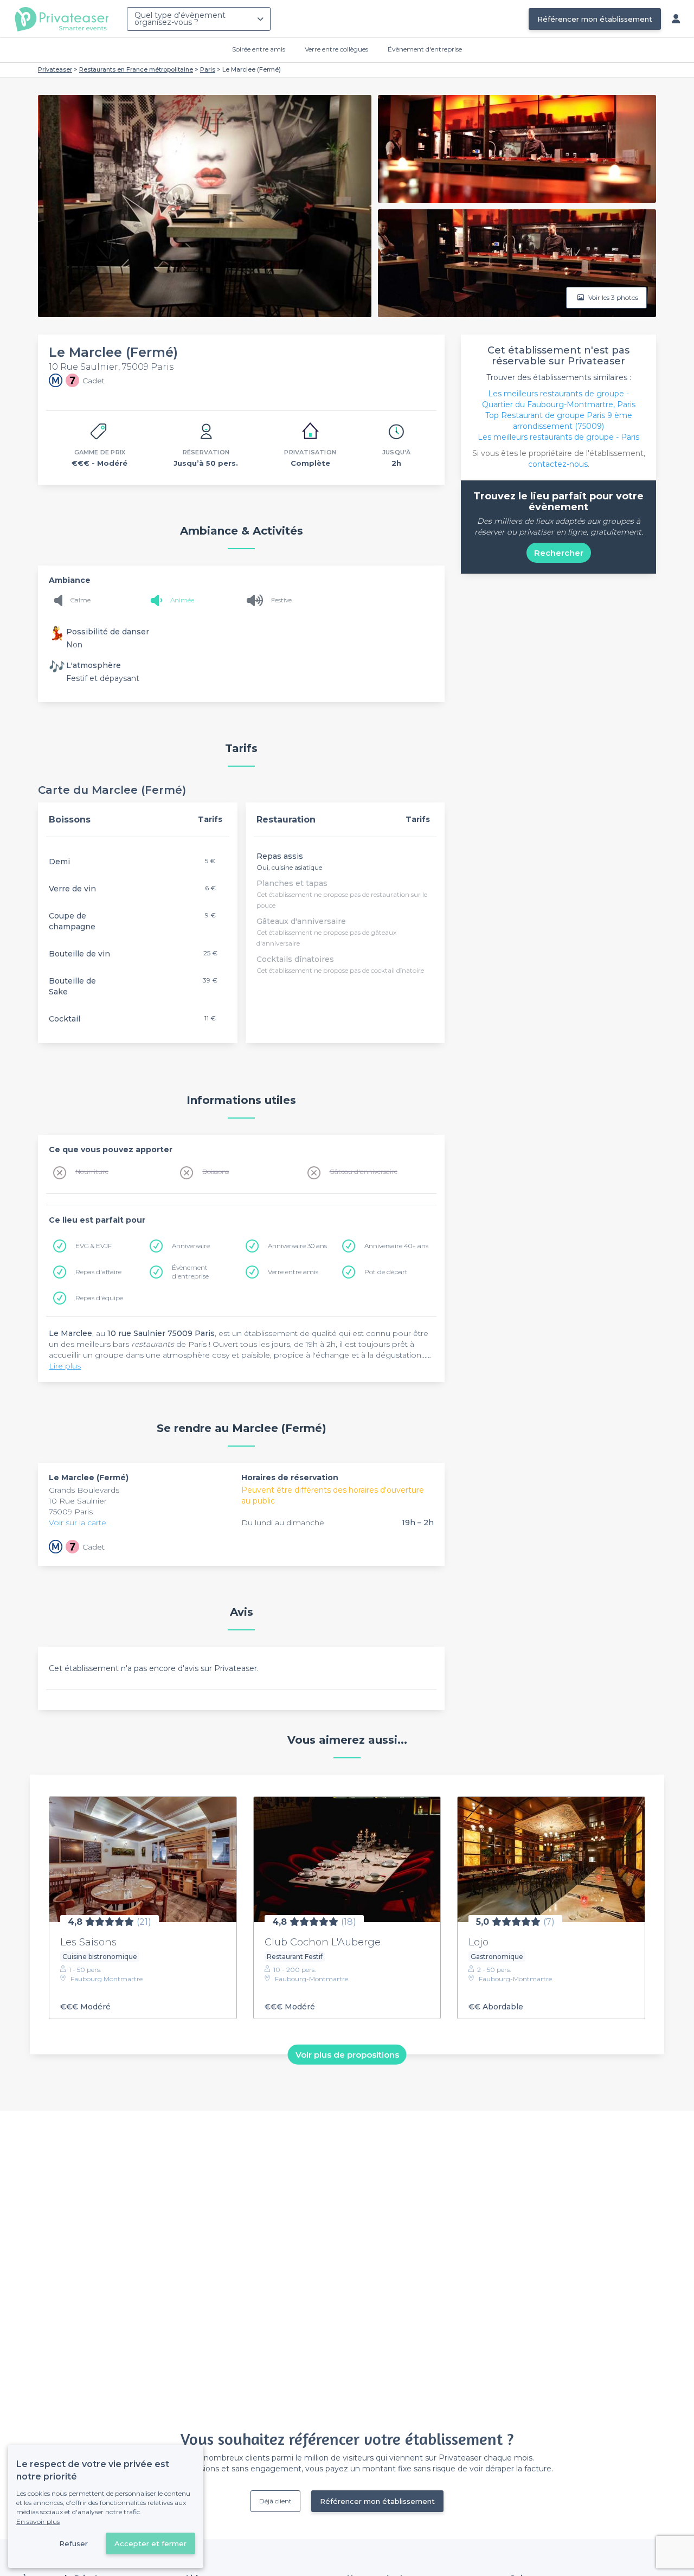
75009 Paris (71, 1512)
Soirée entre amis (259, 49)
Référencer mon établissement (595, 19)
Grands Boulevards (84, 1490)
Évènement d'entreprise (425, 49)
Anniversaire (191, 1246)
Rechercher (559, 553)
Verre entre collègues (336, 49)
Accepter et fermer (150, 2543)
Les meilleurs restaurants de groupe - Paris (558, 437)
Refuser (73, 2543)
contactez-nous (558, 464)
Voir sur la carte (78, 1523)
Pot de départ (386, 1272)
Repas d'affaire (98, 1272)
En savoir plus (38, 2522)
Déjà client (275, 2501)
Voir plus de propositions (347, 2054)
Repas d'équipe (99, 1298)
